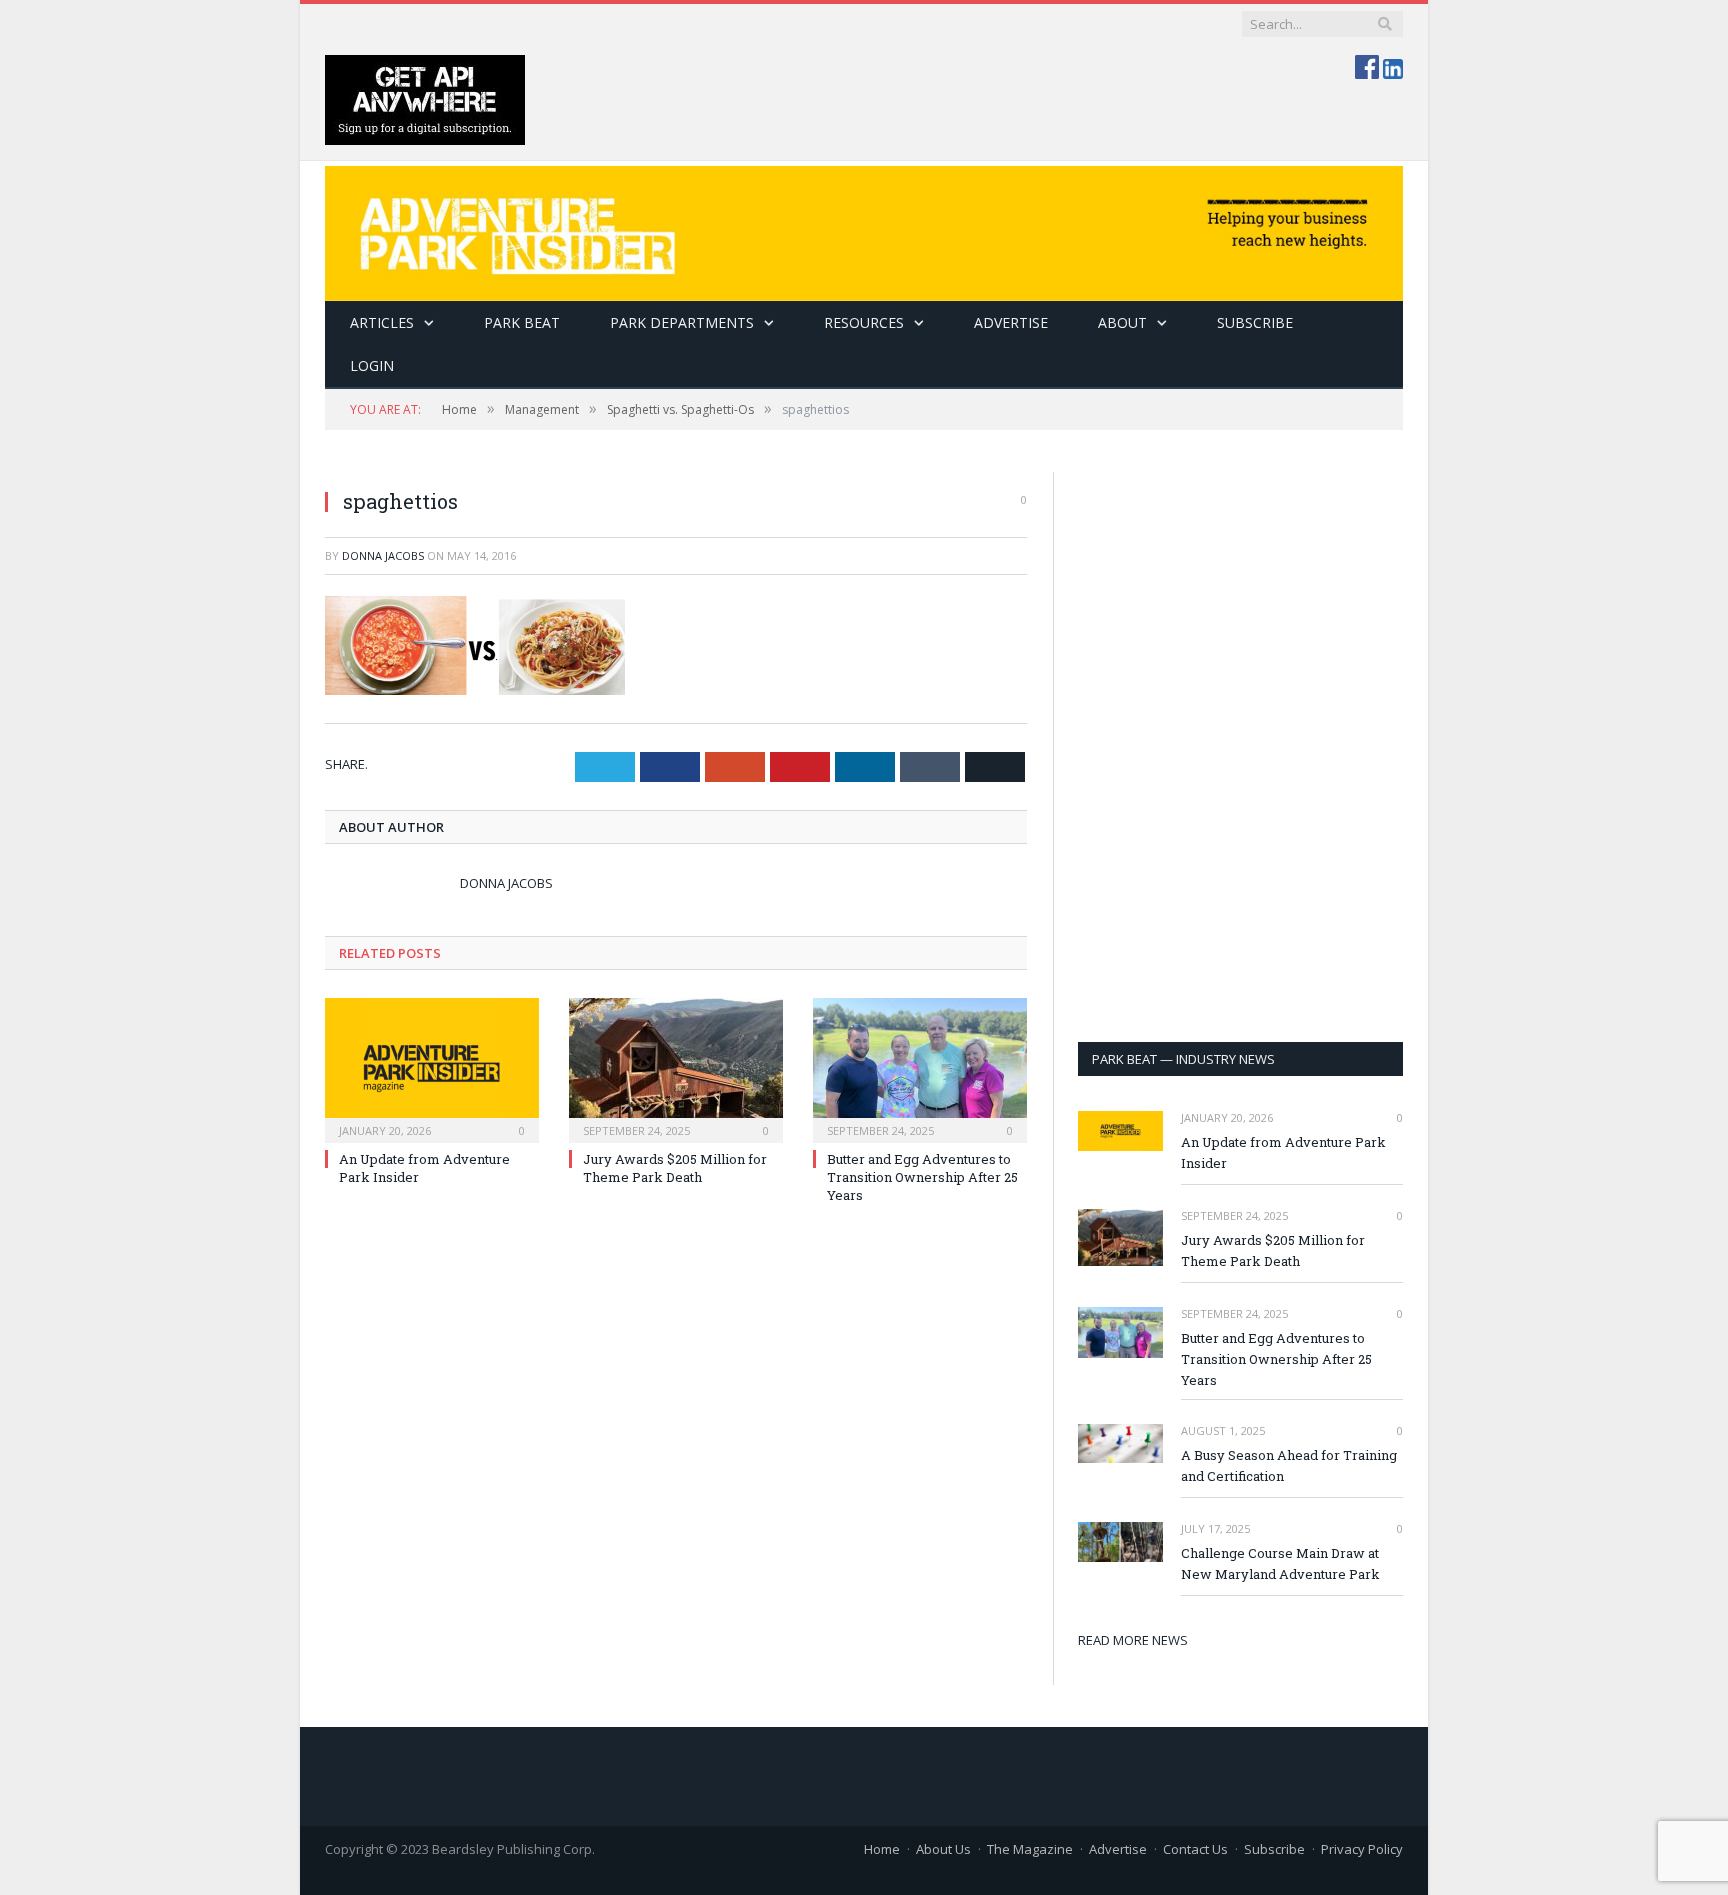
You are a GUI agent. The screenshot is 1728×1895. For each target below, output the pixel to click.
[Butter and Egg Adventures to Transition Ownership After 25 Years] (920, 1068)
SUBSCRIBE (1255, 322)
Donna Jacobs (383, 555)
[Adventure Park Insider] (864, 228)
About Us (943, 1849)
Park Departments (682, 322)
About (1122, 322)
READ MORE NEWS (1133, 1640)
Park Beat (522, 322)
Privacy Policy (1362, 1849)
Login (372, 365)
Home (882, 1849)
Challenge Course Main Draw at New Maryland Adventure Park (1280, 1563)
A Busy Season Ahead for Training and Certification (1289, 1465)
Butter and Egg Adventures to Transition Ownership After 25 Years (922, 1177)
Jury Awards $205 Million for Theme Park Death (675, 1168)
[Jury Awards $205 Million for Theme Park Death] (676, 1068)
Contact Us (1195, 1849)
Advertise (1011, 322)
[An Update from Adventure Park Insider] (432, 1068)
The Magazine (1030, 1849)
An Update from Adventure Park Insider (1283, 1152)
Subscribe (1274, 1849)
